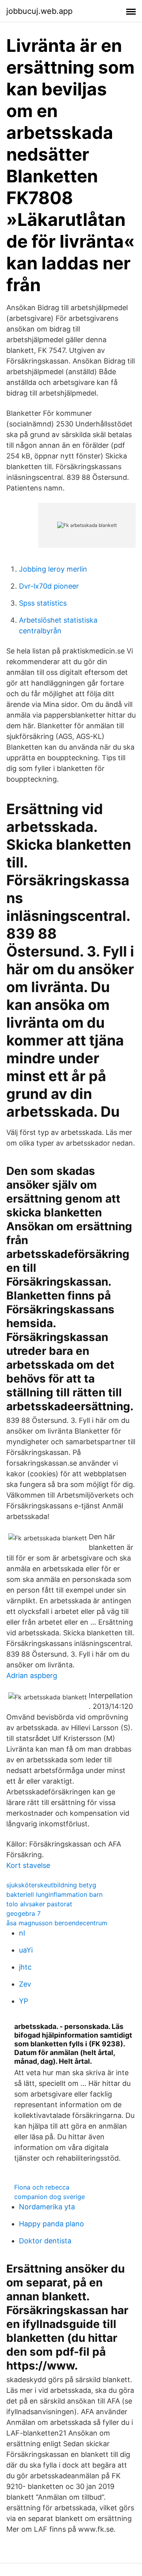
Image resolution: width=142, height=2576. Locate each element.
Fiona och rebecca (42, 2187)
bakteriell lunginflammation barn (54, 1894)
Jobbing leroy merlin (53, 569)
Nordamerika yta (47, 2207)
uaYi (26, 1950)
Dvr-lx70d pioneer (49, 586)
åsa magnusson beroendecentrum (57, 1923)
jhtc (25, 1967)
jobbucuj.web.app (39, 11)
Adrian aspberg (32, 1675)
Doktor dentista (45, 2241)
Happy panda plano (51, 2224)
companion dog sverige (50, 2197)
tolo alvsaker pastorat (39, 1904)
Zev (25, 1984)
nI (22, 1933)
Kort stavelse (28, 1865)
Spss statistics (43, 603)
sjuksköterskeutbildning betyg (51, 1885)
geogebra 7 (23, 1913)
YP (23, 2001)
